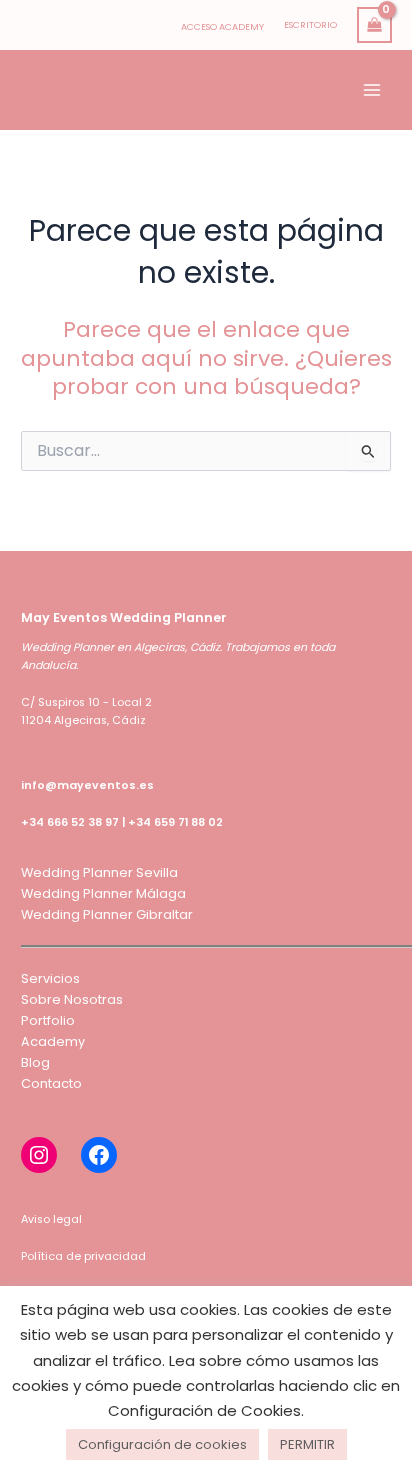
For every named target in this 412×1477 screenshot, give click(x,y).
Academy (53, 1041)
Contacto (51, 1083)
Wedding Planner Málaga (103, 893)
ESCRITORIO (310, 24)
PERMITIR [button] (307, 1444)
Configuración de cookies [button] (162, 1444)
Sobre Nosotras (72, 999)
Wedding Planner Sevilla (99, 872)
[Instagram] (39, 1155)
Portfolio (48, 1020)
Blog (35, 1062)
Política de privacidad (83, 1256)
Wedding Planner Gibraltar (107, 914)
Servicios (50, 978)
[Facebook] (99, 1155)
